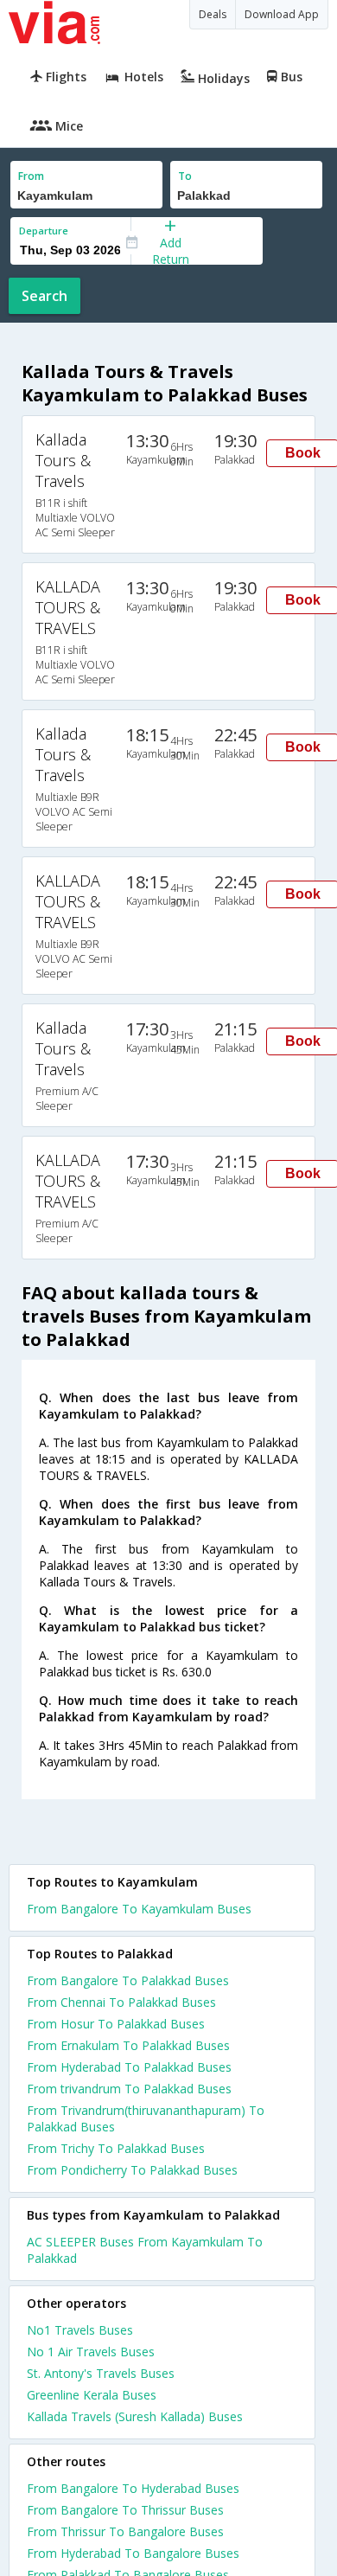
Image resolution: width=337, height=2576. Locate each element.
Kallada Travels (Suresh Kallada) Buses (135, 2416)
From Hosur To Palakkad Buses (116, 2024)
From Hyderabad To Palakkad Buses (129, 2067)
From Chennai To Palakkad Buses (121, 2002)
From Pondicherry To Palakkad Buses (132, 2170)
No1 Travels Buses (80, 2330)
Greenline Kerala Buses (92, 2395)
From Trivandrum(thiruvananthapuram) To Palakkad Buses (146, 2118)
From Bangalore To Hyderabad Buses (133, 2488)
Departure (44, 231)
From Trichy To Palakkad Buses (116, 2148)
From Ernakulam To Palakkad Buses (128, 2045)
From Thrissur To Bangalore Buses (125, 2531)
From (31, 176)
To (185, 176)
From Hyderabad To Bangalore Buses (133, 2553)
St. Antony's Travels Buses (101, 2373)
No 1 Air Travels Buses (91, 2352)
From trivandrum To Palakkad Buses (129, 2089)
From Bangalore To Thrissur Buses (125, 2510)
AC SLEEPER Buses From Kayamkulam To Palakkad (145, 2250)
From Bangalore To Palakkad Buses (128, 1980)
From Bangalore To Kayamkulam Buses (139, 1909)
